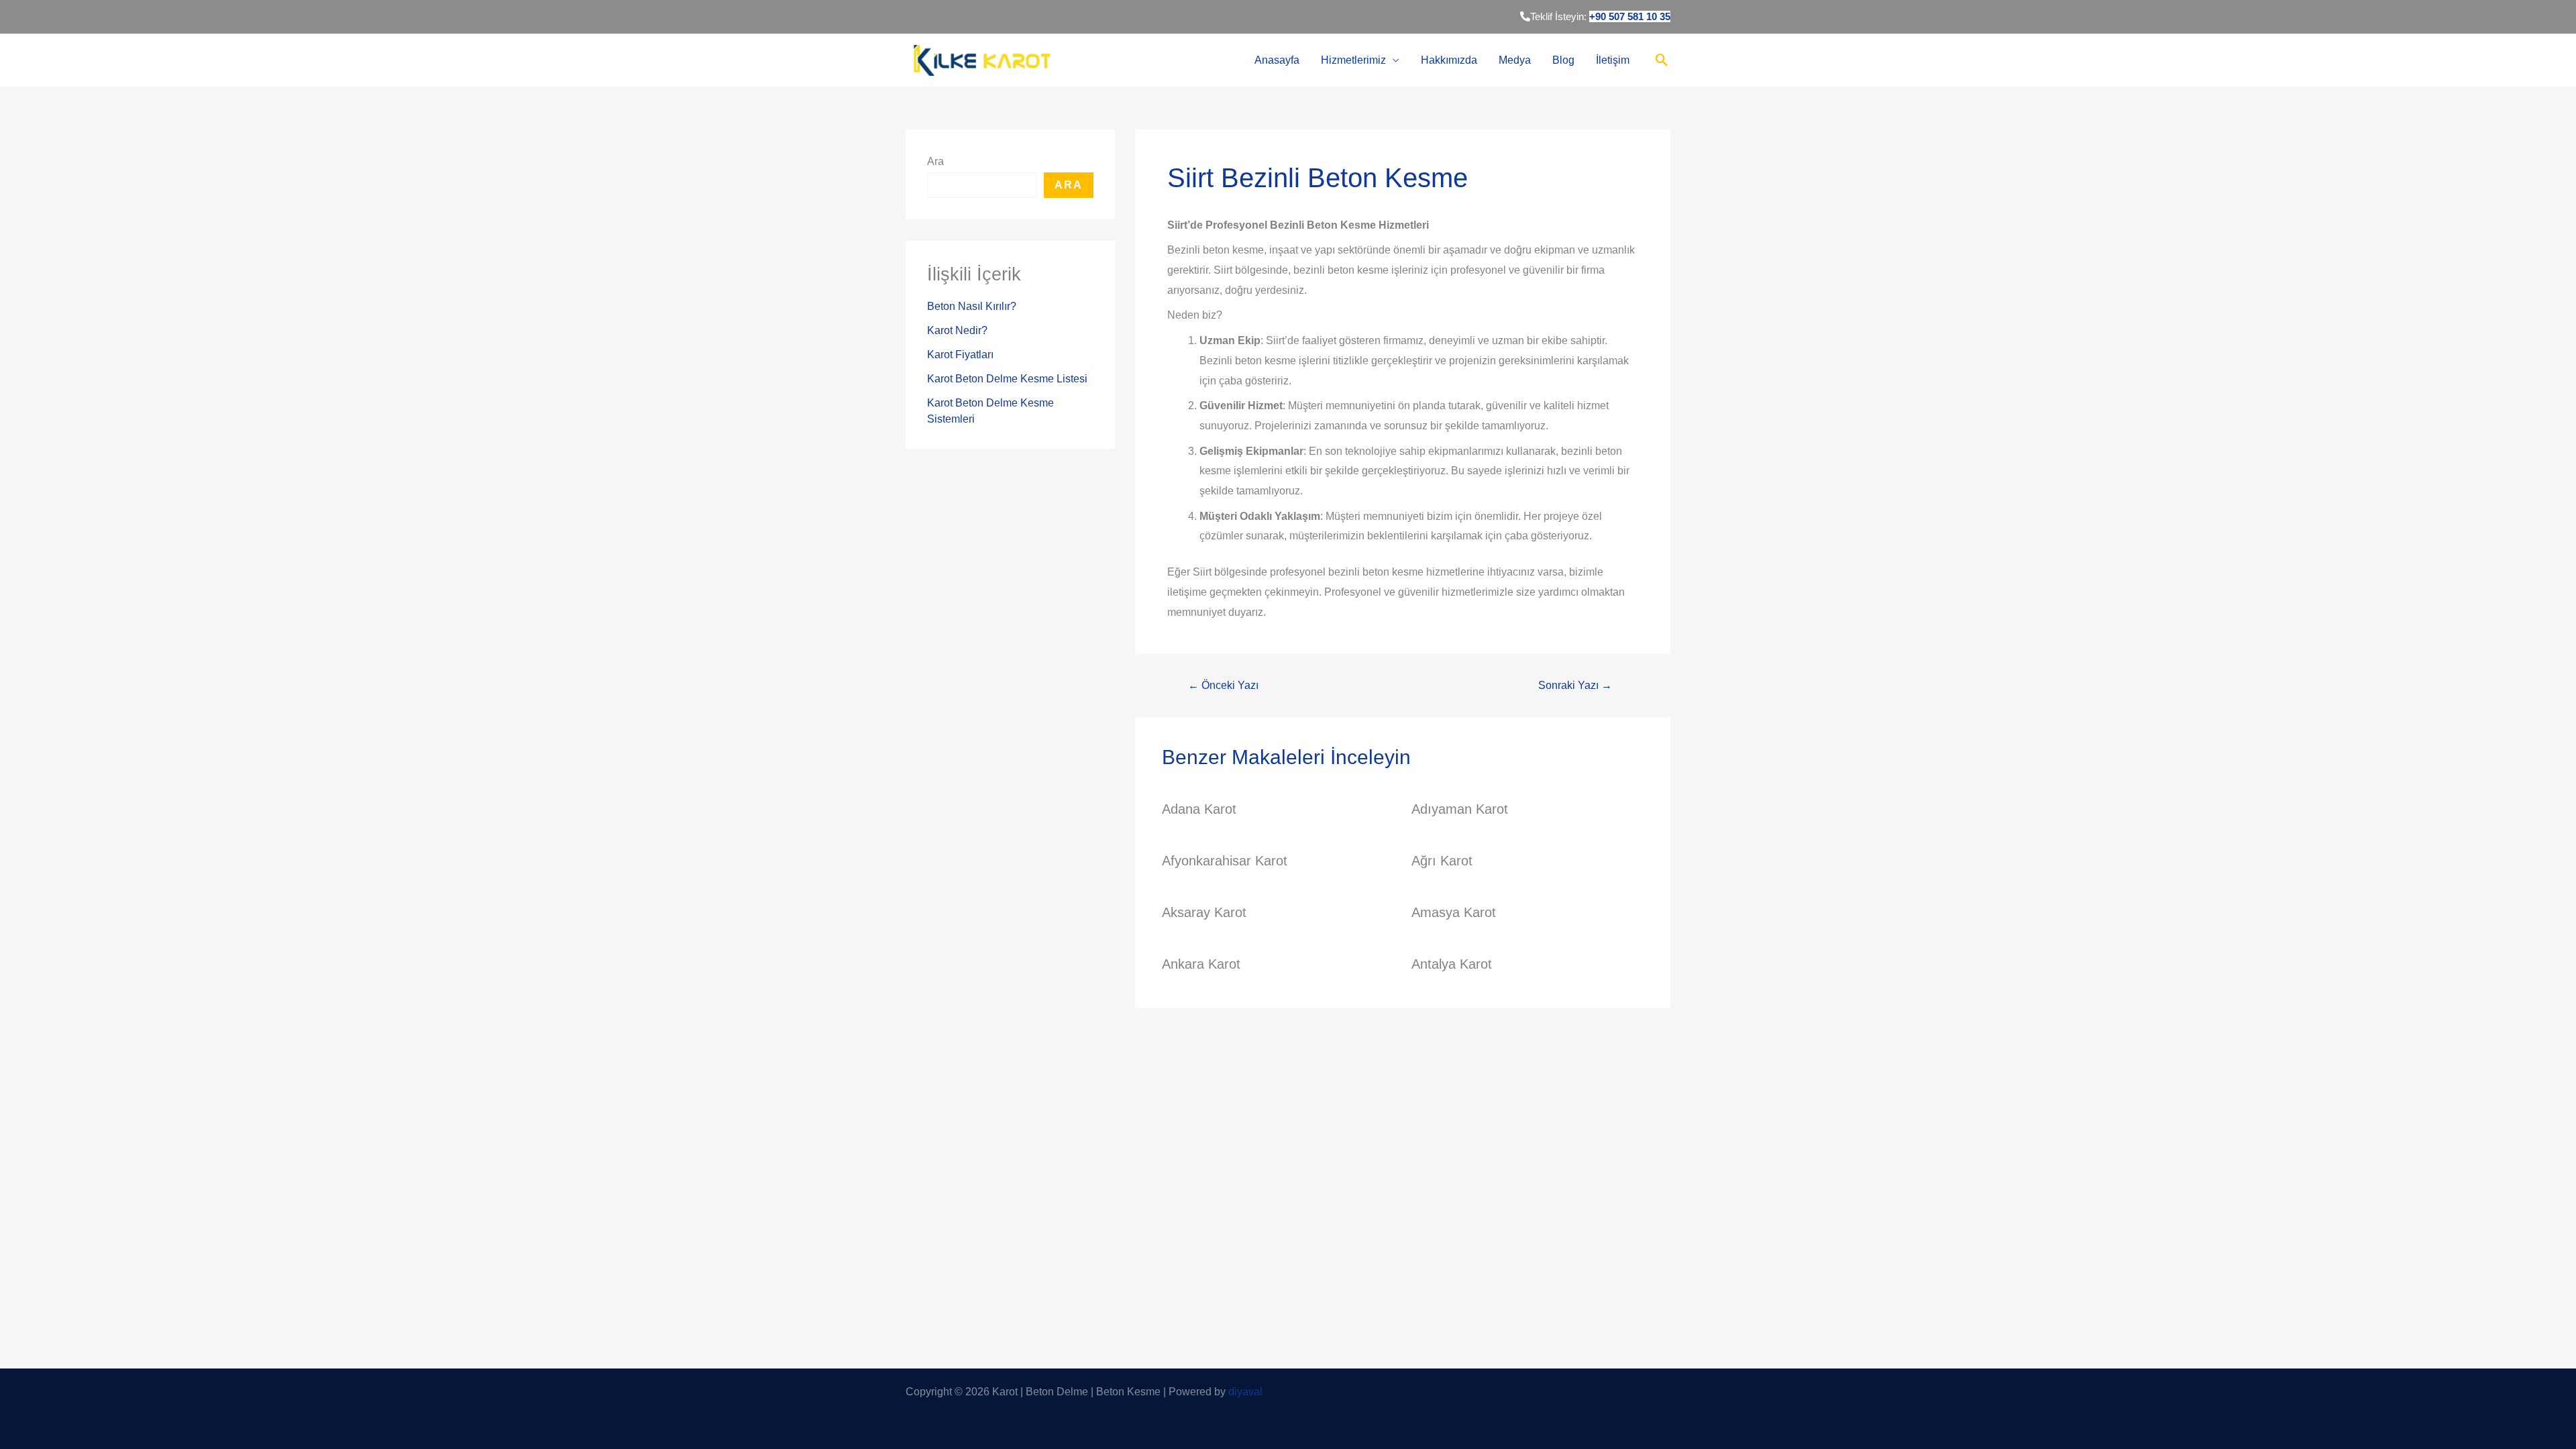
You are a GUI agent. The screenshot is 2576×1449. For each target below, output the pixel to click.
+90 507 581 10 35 (1630, 16)
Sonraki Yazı (1575, 686)
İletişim (1613, 60)
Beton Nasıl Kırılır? (972, 306)
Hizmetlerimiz (1353, 60)
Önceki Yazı (1223, 686)
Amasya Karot (1454, 912)
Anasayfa (1277, 60)
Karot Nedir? (957, 330)
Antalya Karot (1452, 964)
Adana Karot (1199, 809)
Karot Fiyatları (960, 355)
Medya (1515, 60)
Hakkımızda (1449, 60)
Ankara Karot (1201, 964)
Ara (935, 161)
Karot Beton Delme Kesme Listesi (1007, 379)
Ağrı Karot (1442, 861)
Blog (1563, 60)
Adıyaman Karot (1460, 809)
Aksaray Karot (1204, 912)
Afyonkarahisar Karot (1225, 861)
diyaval (1245, 1392)
